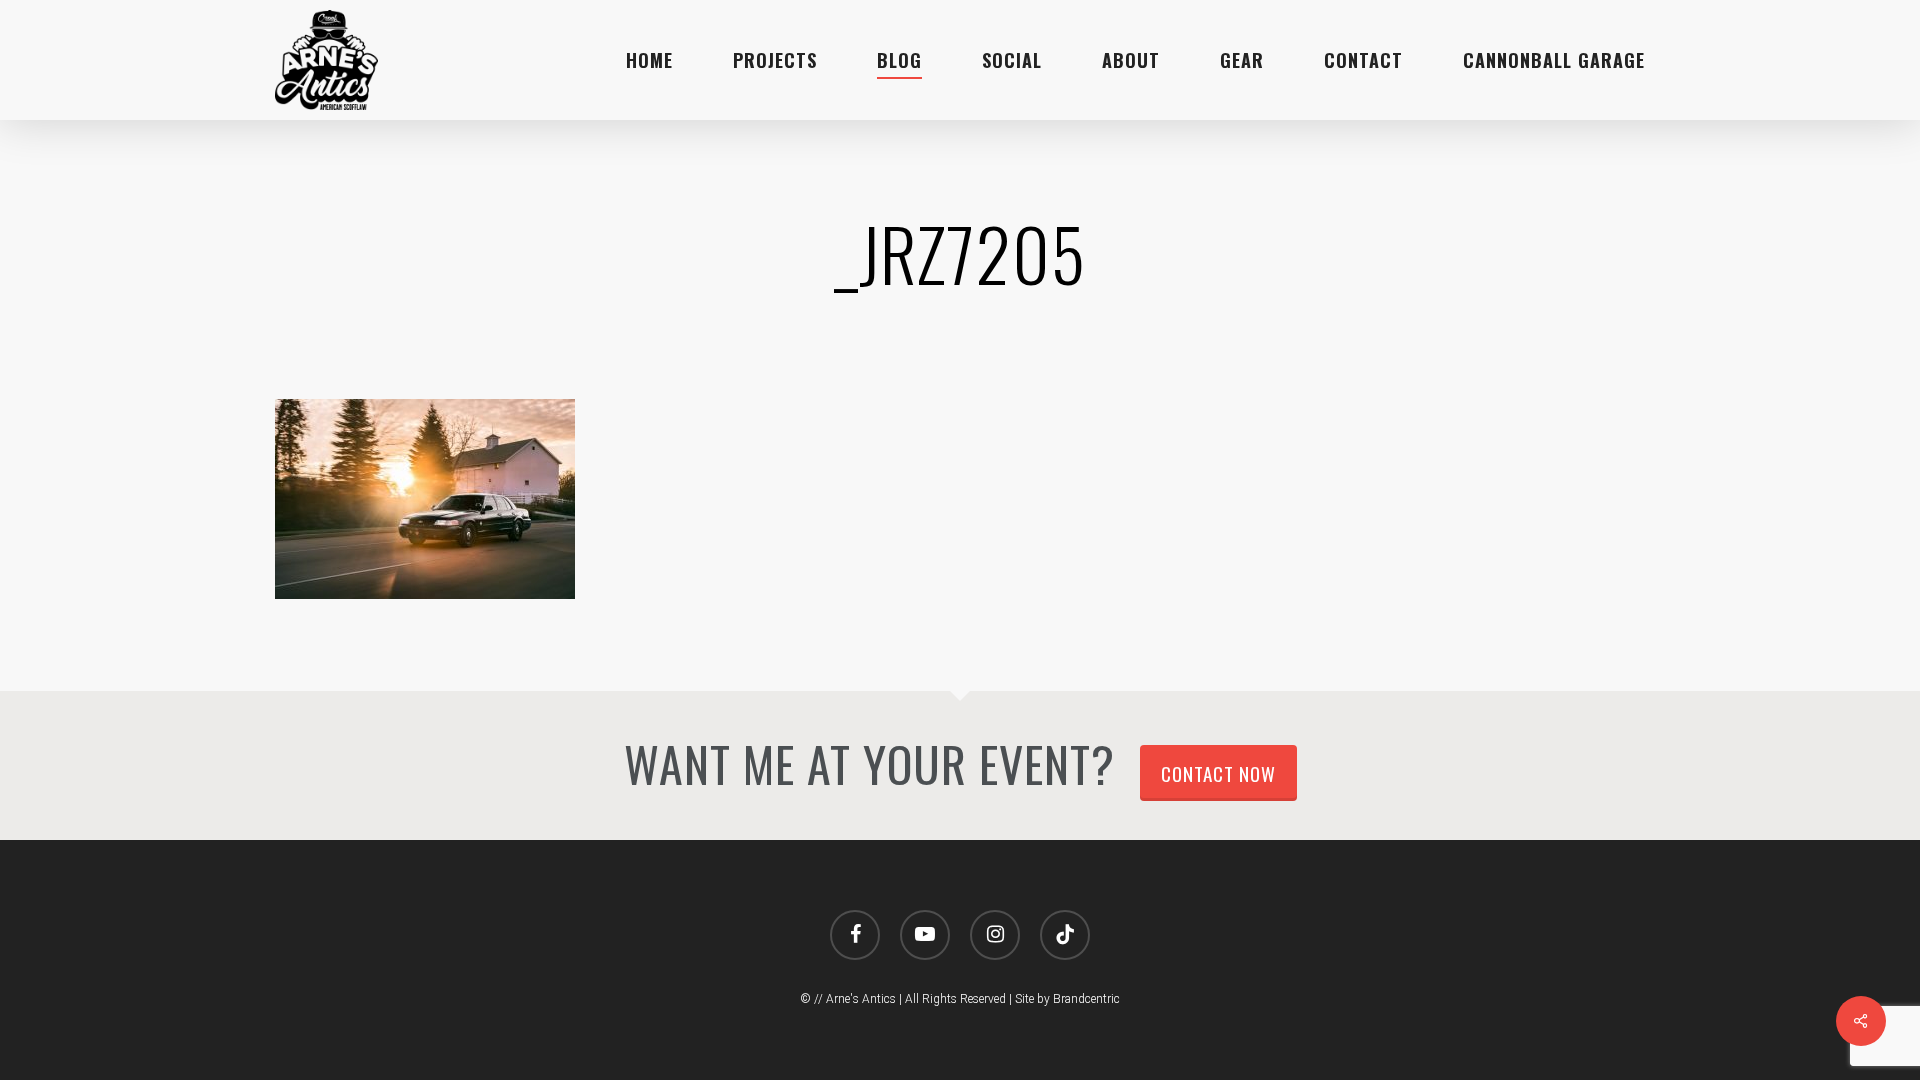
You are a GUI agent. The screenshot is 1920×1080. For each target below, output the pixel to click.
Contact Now (1218, 773)
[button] (1882, 10)
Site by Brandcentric (1067, 999)
